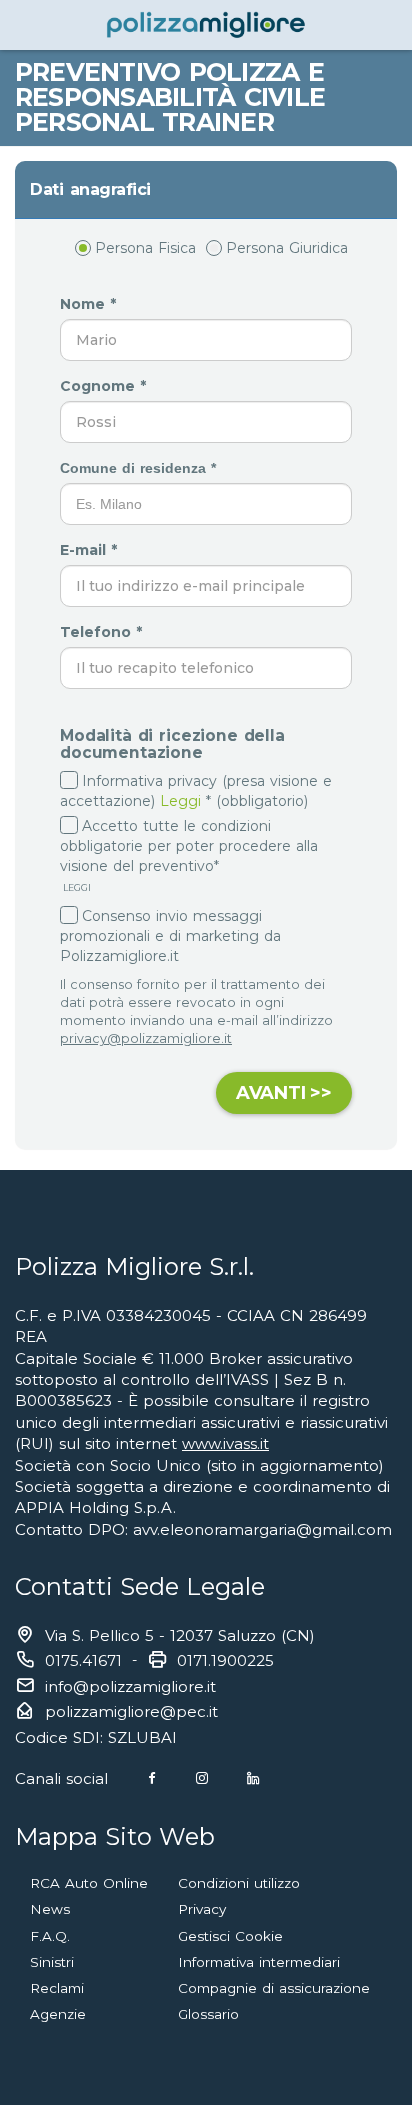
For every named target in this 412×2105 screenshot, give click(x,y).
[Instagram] (202, 1778)
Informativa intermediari (259, 1962)
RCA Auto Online (89, 1883)
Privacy (202, 1909)
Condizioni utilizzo (239, 1883)
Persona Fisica (145, 248)
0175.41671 (83, 1660)
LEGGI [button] (75, 887)
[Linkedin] (253, 1778)
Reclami (57, 1988)
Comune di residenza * (140, 468)
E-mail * (91, 550)
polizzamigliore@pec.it (131, 1711)
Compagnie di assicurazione (274, 1988)
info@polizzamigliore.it (130, 1686)
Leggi (180, 801)
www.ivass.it (225, 1443)
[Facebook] (152, 1778)
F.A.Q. (50, 1936)
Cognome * (105, 386)
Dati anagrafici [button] (90, 189)
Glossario (208, 2014)
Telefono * (103, 632)
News (50, 1909)
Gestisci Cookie (230, 1936)
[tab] (206, 190)
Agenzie (58, 2014)
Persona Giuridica (287, 248)
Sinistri (52, 1962)
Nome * (90, 304)
